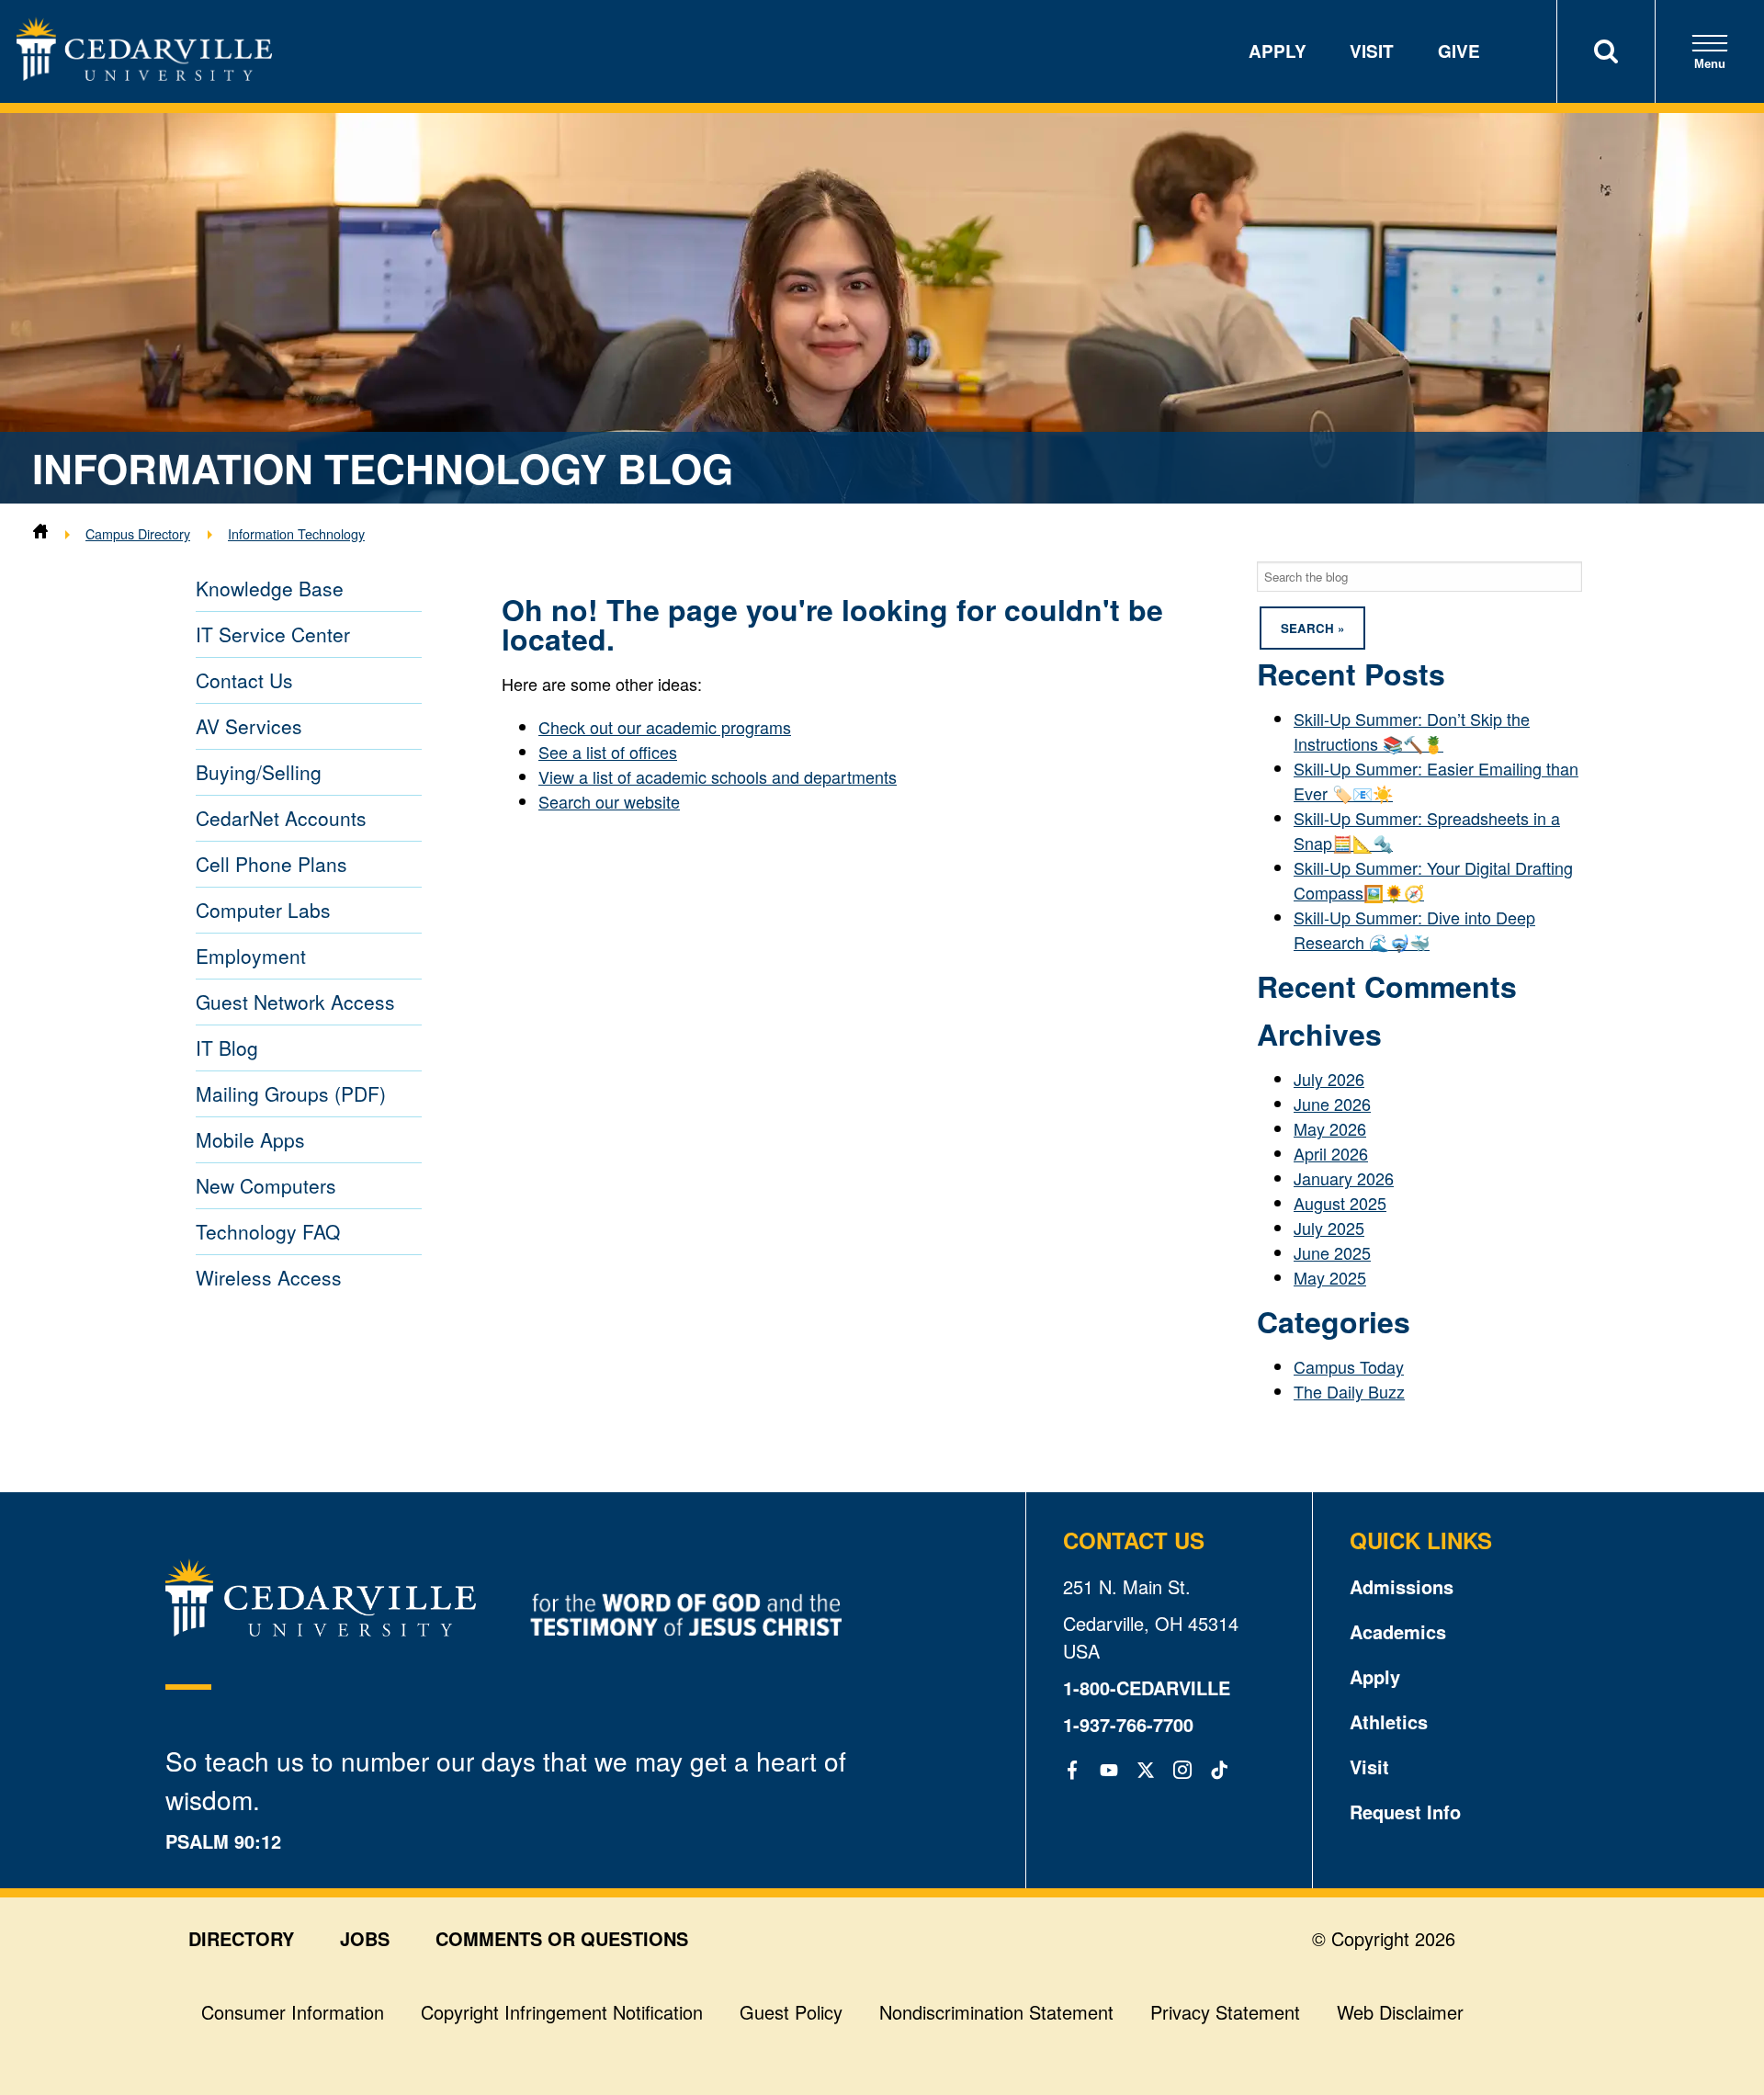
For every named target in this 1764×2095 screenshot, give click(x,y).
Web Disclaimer (1400, 2012)
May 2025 (1330, 1277)
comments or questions (562, 1938)
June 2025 (1332, 1252)
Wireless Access (269, 1277)
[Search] (1606, 51)
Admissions (1402, 1586)
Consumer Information (293, 2012)
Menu (1710, 64)
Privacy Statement (1225, 2012)
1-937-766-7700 (1128, 1724)
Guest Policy (791, 2012)
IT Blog (227, 1047)
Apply (1278, 51)
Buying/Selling (259, 772)
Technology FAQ (268, 1231)
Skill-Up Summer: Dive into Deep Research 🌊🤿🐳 (1414, 929)
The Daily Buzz (1349, 1391)
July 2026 (1329, 1079)
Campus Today (1349, 1366)
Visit (1372, 51)
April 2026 (1331, 1153)
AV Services (249, 726)
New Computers (266, 1185)
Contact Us (244, 680)
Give (1459, 51)
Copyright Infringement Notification (562, 2012)
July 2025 (1329, 1228)
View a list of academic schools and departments (718, 776)
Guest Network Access (295, 1002)
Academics (1398, 1631)
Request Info (1405, 1812)
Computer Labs (263, 910)
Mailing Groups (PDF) (291, 1093)
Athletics (1389, 1721)
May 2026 (1330, 1128)
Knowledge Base (270, 588)
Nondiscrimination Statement (996, 2012)
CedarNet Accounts (281, 818)
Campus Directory (138, 533)
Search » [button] (1312, 628)
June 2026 (1332, 1104)
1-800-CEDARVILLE (1147, 1687)
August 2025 (1340, 1203)
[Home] (40, 533)
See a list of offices (608, 752)
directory (241, 1938)
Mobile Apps (250, 1139)
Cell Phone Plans (271, 864)
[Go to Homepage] (144, 74)
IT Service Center (273, 634)
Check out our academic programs (665, 727)
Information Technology (296, 533)
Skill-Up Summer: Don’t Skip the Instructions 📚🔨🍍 (1412, 731)
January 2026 (1344, 1178)
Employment (251, 956)
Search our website (609, 801)
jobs (365, 1938)
